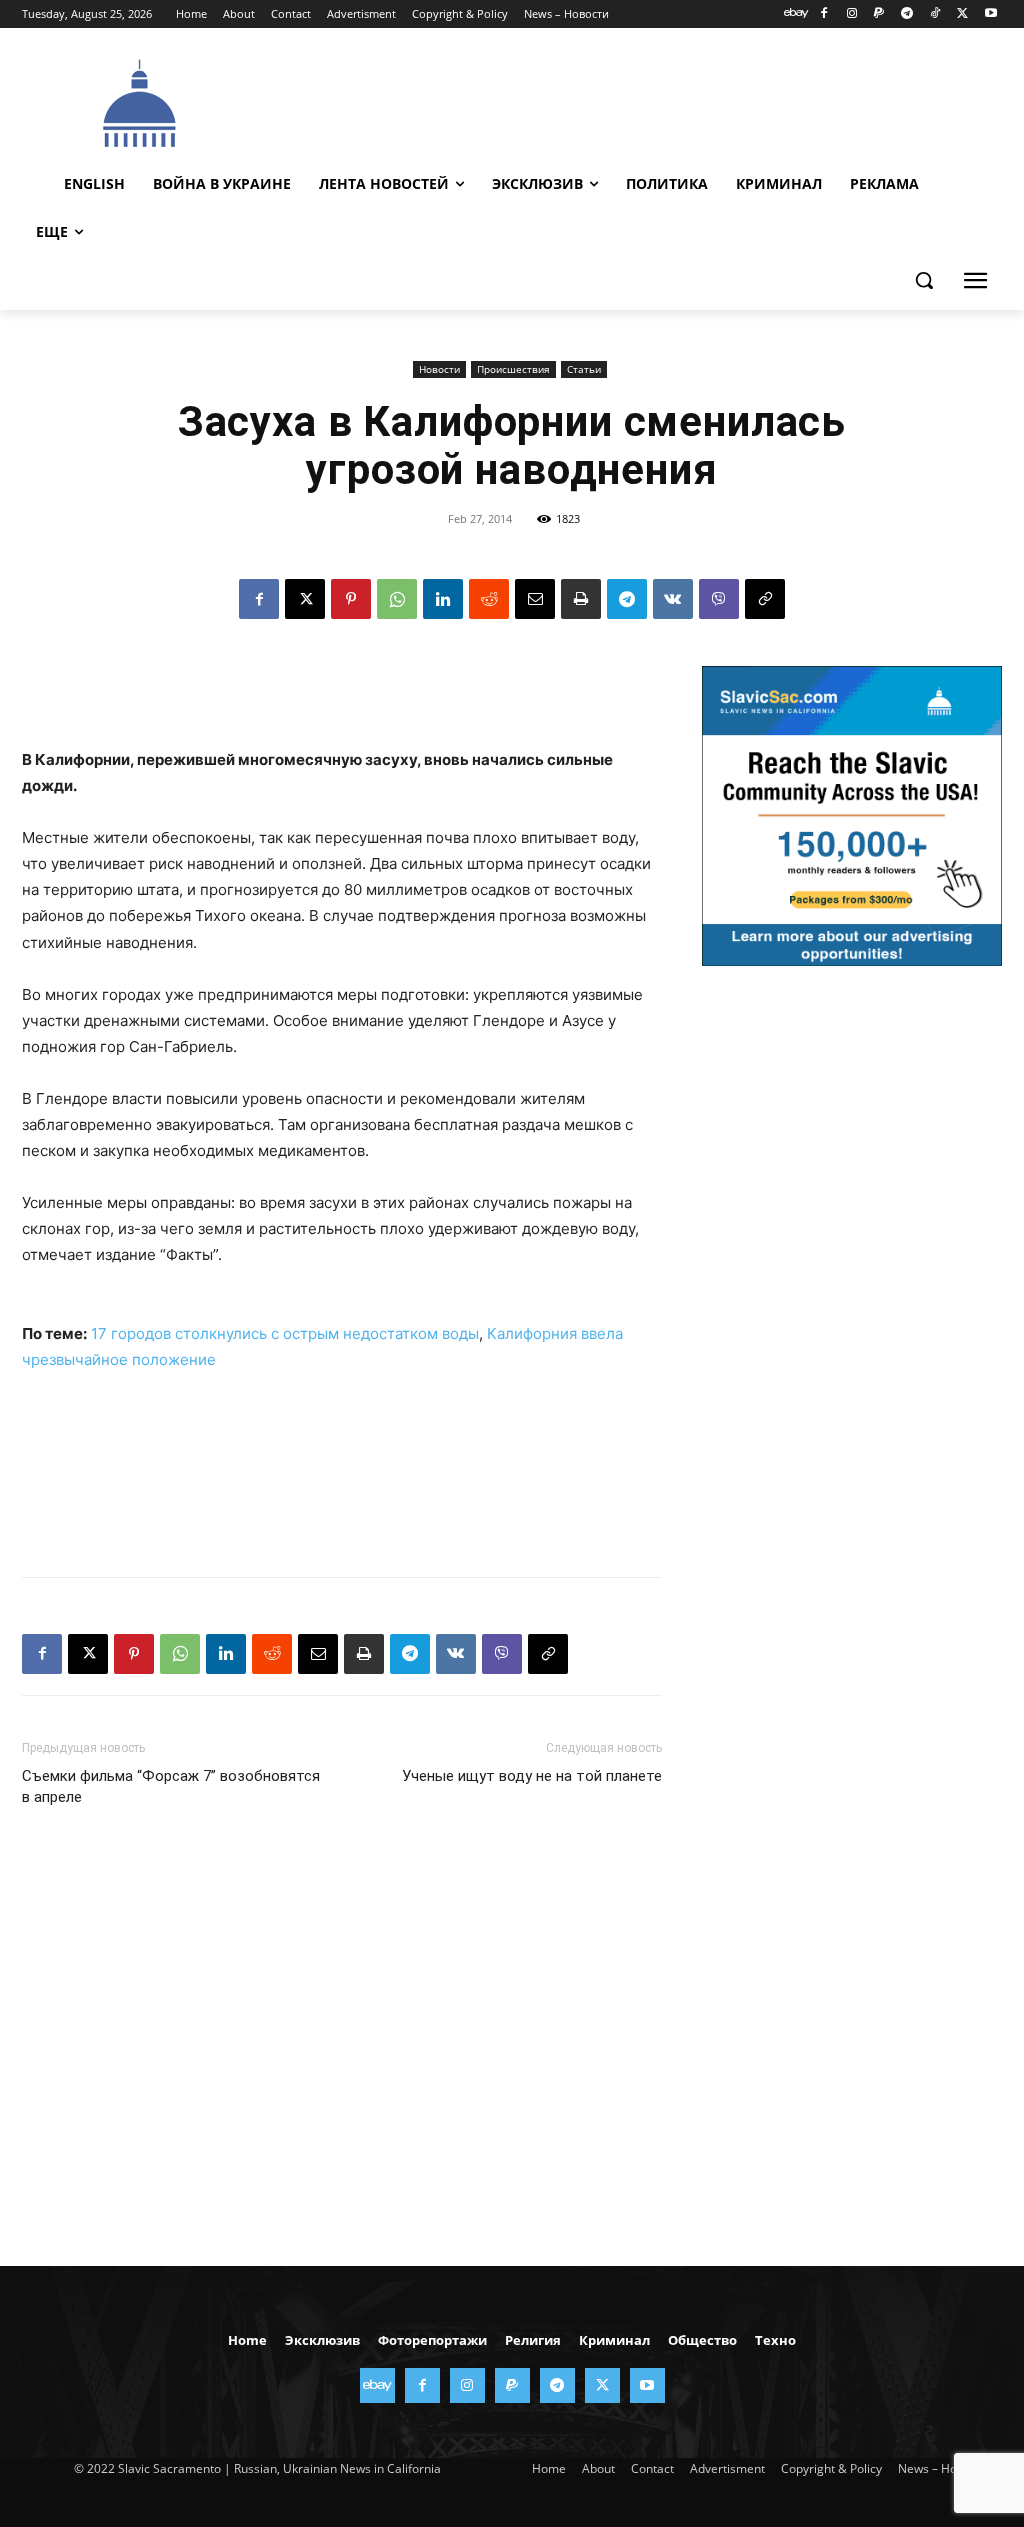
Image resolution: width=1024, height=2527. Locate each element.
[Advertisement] (621, 101)
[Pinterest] (351, 599)
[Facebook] (823, 14)
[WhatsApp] (397, 599)
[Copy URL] (765, 599)
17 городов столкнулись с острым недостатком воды (285, 1333)
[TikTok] (935, 14)
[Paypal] (879, 14)
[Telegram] (907, 14)
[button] (924, 280)
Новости (439, 369)
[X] (962, 14)
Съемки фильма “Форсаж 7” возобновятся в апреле (171, 1786)
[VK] (673, 599)
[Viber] (719, 599)
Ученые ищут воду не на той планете (532, 1776)
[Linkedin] (443, 599)
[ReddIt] (489, 599)
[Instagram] (851, 14)
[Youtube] (990, 14)
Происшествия (513, 369)
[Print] (581, 599)
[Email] (535, 599)
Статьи (584, 369)
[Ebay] (796, 14)
